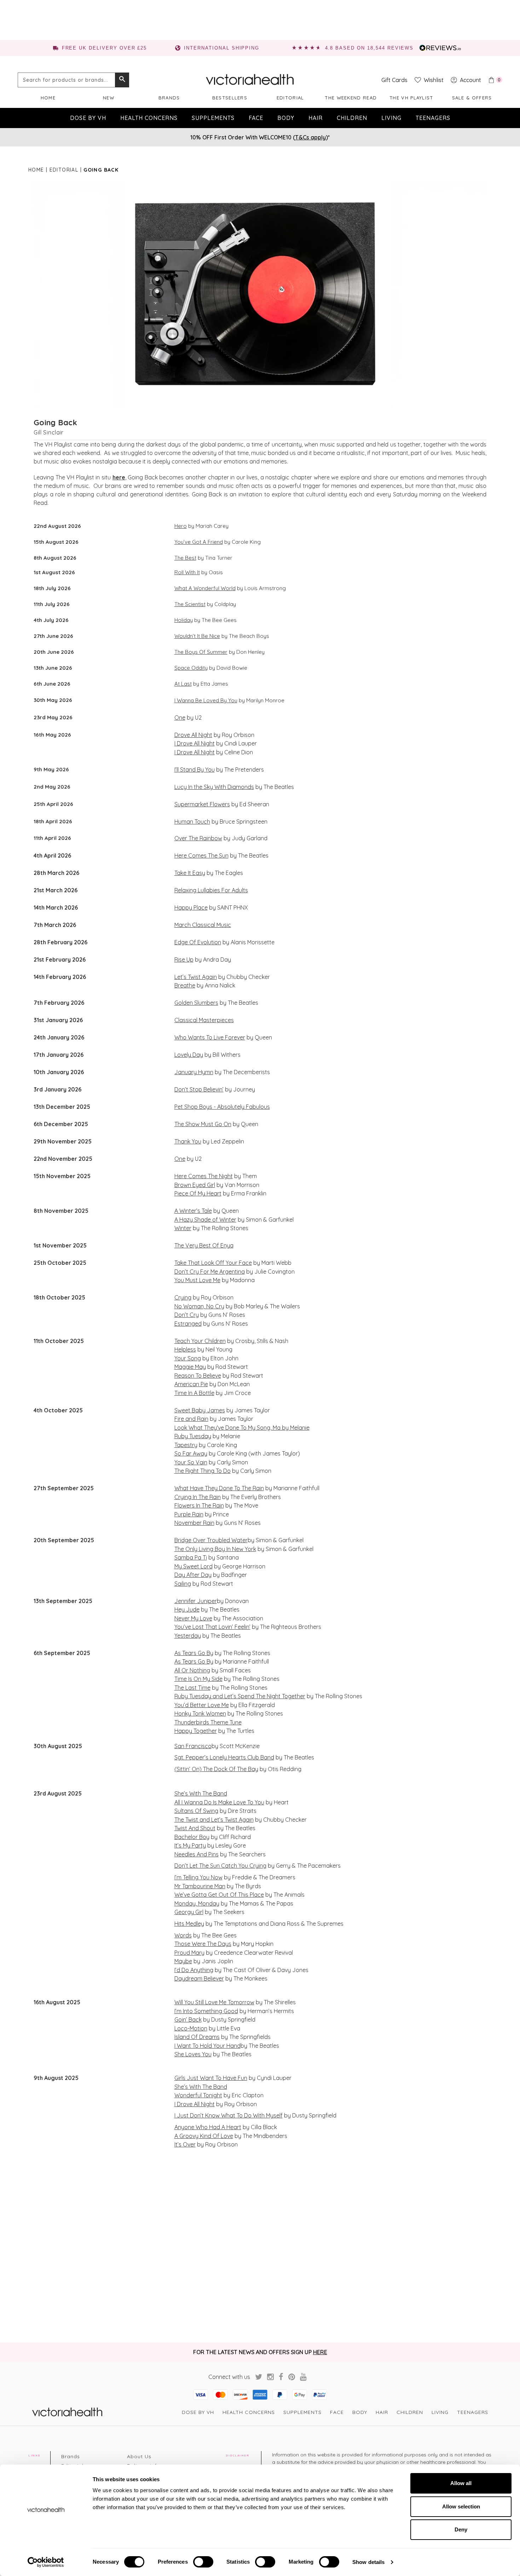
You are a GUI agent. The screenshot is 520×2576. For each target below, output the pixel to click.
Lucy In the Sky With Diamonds (214, 787)
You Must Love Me (197, 1280)
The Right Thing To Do (203, 1471)
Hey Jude (187, 1609)
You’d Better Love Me (202, 1705)
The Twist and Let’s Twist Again (214, 1820)
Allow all (461, 2483)
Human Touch (192, 822)
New (109, 98)
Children (352, 118)
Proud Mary (189, 1953)
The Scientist (190, 604)
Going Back (56, 422)
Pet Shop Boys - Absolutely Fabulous (222, 1107)
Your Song (188, 1358)
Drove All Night (193, 735)
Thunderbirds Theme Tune (208, 1722)
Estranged (188, 1324)
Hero (181, 526)
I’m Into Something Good (206, 2011)
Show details (368, 2562)
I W (178, 2046)
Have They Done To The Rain (226, 1488)
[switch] (203, 2562)
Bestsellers (230, 98)
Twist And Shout (195, 1828)
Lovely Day (189, 1055)
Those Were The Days (203, 1944)
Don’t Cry (187, 1315)
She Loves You (193, 2054)
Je (178, 1601)
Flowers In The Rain (199, 1505)
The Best (185, 558)
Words (183, 1935)
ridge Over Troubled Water (213, 1540)
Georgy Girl (189, 1912)
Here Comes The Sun (201, 855)
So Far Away (191, 1453)
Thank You (188, 1141)
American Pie (191, 1384)
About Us (139, 2456)
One (180, 718)
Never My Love (193, 1618)
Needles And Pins (197, 1854)
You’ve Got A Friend (199, 542)
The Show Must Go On (203, 1124)
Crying (183, 1297)
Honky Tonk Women (200, 1713)
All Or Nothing (192, 1670)
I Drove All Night (195, 743)
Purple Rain (189, 1514)
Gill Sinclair (49, 432)
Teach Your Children (200, 1341)
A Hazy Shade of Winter (205, 1220)
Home (48, 98)
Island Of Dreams (197, 2037)
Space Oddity (191, 668)
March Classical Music (203, 925)
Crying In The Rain (198, 1497)
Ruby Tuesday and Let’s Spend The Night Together (240, 1696)
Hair (316, 118)
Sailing (183, 1584)
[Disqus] (260, 2245)
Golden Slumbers (196, 1003)
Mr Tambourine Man (200, 1886)
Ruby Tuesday (193, 1436)
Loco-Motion (191, 2028)
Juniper (206, 1601)
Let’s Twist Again (196, 977)
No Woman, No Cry (199, 1306)
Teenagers (433, 118)
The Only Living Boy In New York (215, 1549)
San (179, 1746)
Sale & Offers (472, 98)
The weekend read (351, 98)
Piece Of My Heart (198, 1193)
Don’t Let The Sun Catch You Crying (220, 1866)
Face (256, 118)
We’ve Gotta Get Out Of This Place (219, 1895)
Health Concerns (149, 118)
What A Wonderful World (205, 588)
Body (286, 118)
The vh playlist (411, 98)
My (178, 1566)
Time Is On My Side (198, 1679)
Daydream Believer (199, 1978)
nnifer (188, 1601)
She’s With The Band (201, 1793)
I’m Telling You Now (198, 1877)
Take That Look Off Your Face (213, 1263)
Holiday (184, 620)
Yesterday (188, 1636)
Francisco (198, 1746)
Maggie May (190, 1367)
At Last (183, 684)
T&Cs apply (310, 137)
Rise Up (184, 959)
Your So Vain (191, 1462)
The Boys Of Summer (201, 652)
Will (179, 2002)
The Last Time (192, 1688)
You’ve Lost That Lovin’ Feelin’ (212, 1627)
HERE (320, 2352)
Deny (461, 2529)
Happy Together (196, 1731)
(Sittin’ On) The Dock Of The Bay (216, 1769)
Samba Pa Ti (191, 1557)
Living (391, 118)
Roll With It (187, 572)
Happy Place (191, 907)
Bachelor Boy (192, 1837)
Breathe (185, 985)
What (181, 1488)
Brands (169, 98)
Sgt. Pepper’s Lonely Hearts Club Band (224, 1757)
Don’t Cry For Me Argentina (210, 1272)
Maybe (183, 1961)
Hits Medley (189, 1924)
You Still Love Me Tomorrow (219, 2002)
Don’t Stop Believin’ (199, 1089)
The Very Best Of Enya (204, 1245)
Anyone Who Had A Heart (208, 2127)
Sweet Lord (197, 1566)
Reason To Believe (198, 1376)
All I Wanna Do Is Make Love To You (219, 1802)
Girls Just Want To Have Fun (211, 2078)
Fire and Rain (191, 1419)
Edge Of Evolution (198, 942)
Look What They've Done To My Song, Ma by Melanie (242, 1428)
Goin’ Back (188, 2019)
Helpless (185, 1349)
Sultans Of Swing (196, 1811)
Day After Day (193, 1575)
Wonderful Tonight (198, 2095)
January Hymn (194, 1072)
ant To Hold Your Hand (211, 2046)
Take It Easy (190, 873)
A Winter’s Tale (193, 1211)
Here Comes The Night (204, 1176)
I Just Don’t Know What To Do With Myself (229, 2115)
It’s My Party (190, 1845)
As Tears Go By (194, 1653)
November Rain (194, 1523)
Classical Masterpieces (204, 1020)
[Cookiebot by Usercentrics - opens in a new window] (46, 2562)
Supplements (213, 118)
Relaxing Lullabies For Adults (211, 890)
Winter (183, 1228)
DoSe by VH (88, 118)
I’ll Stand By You (195, 770)
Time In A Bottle (194, 1393)
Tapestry (186, 1445)
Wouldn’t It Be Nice (197, 636)
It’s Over (185, 2144)
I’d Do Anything (194, 1970)
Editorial (290, 98)
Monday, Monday (197, 1903)
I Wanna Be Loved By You (206, 700)
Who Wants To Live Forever (210, 1037)
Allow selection (461, 2506)
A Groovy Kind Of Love (204, 2136)
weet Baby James (201, 1410)
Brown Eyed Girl (195, 1185)
